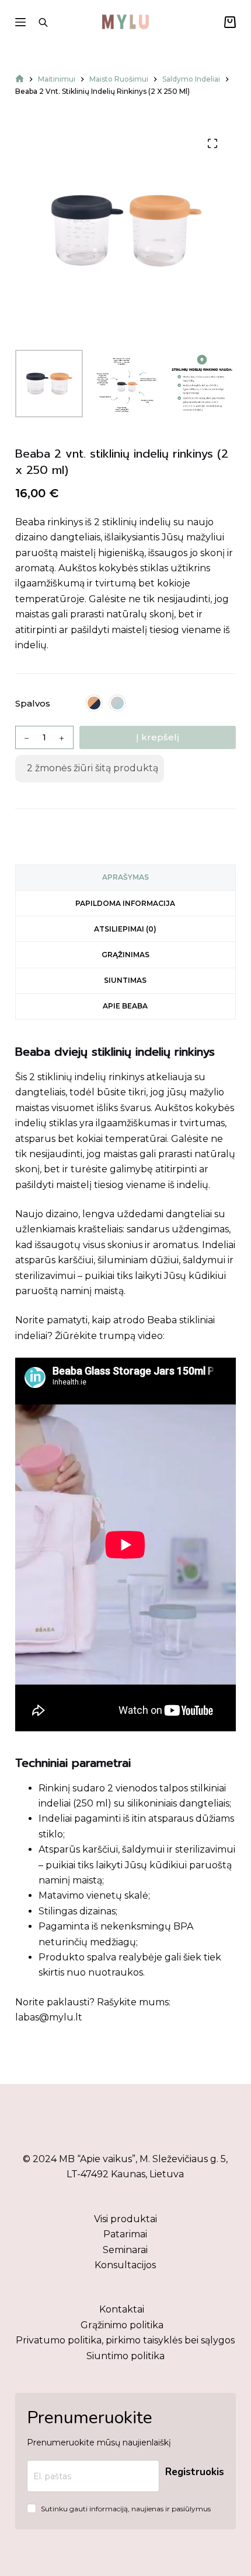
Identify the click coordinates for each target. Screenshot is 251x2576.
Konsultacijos (125, 2265)
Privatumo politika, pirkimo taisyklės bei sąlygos (125, 2340)
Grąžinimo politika (122, 2325)
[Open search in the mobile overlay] (43, 22)
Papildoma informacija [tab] (125, 903)
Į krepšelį (158, 737)
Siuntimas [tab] (125, 980)
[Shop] (20, 79)
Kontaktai (122, 2309)
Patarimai (125, 2234)
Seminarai (125, 2250)
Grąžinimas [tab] (125, 955)
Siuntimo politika (125, 2356)
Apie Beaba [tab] (125, 1006)
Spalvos (33, 703)
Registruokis (195, 2472)
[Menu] (20, 22)
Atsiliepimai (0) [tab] (125, 929)
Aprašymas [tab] (125, 877)
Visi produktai (125, 2219)
